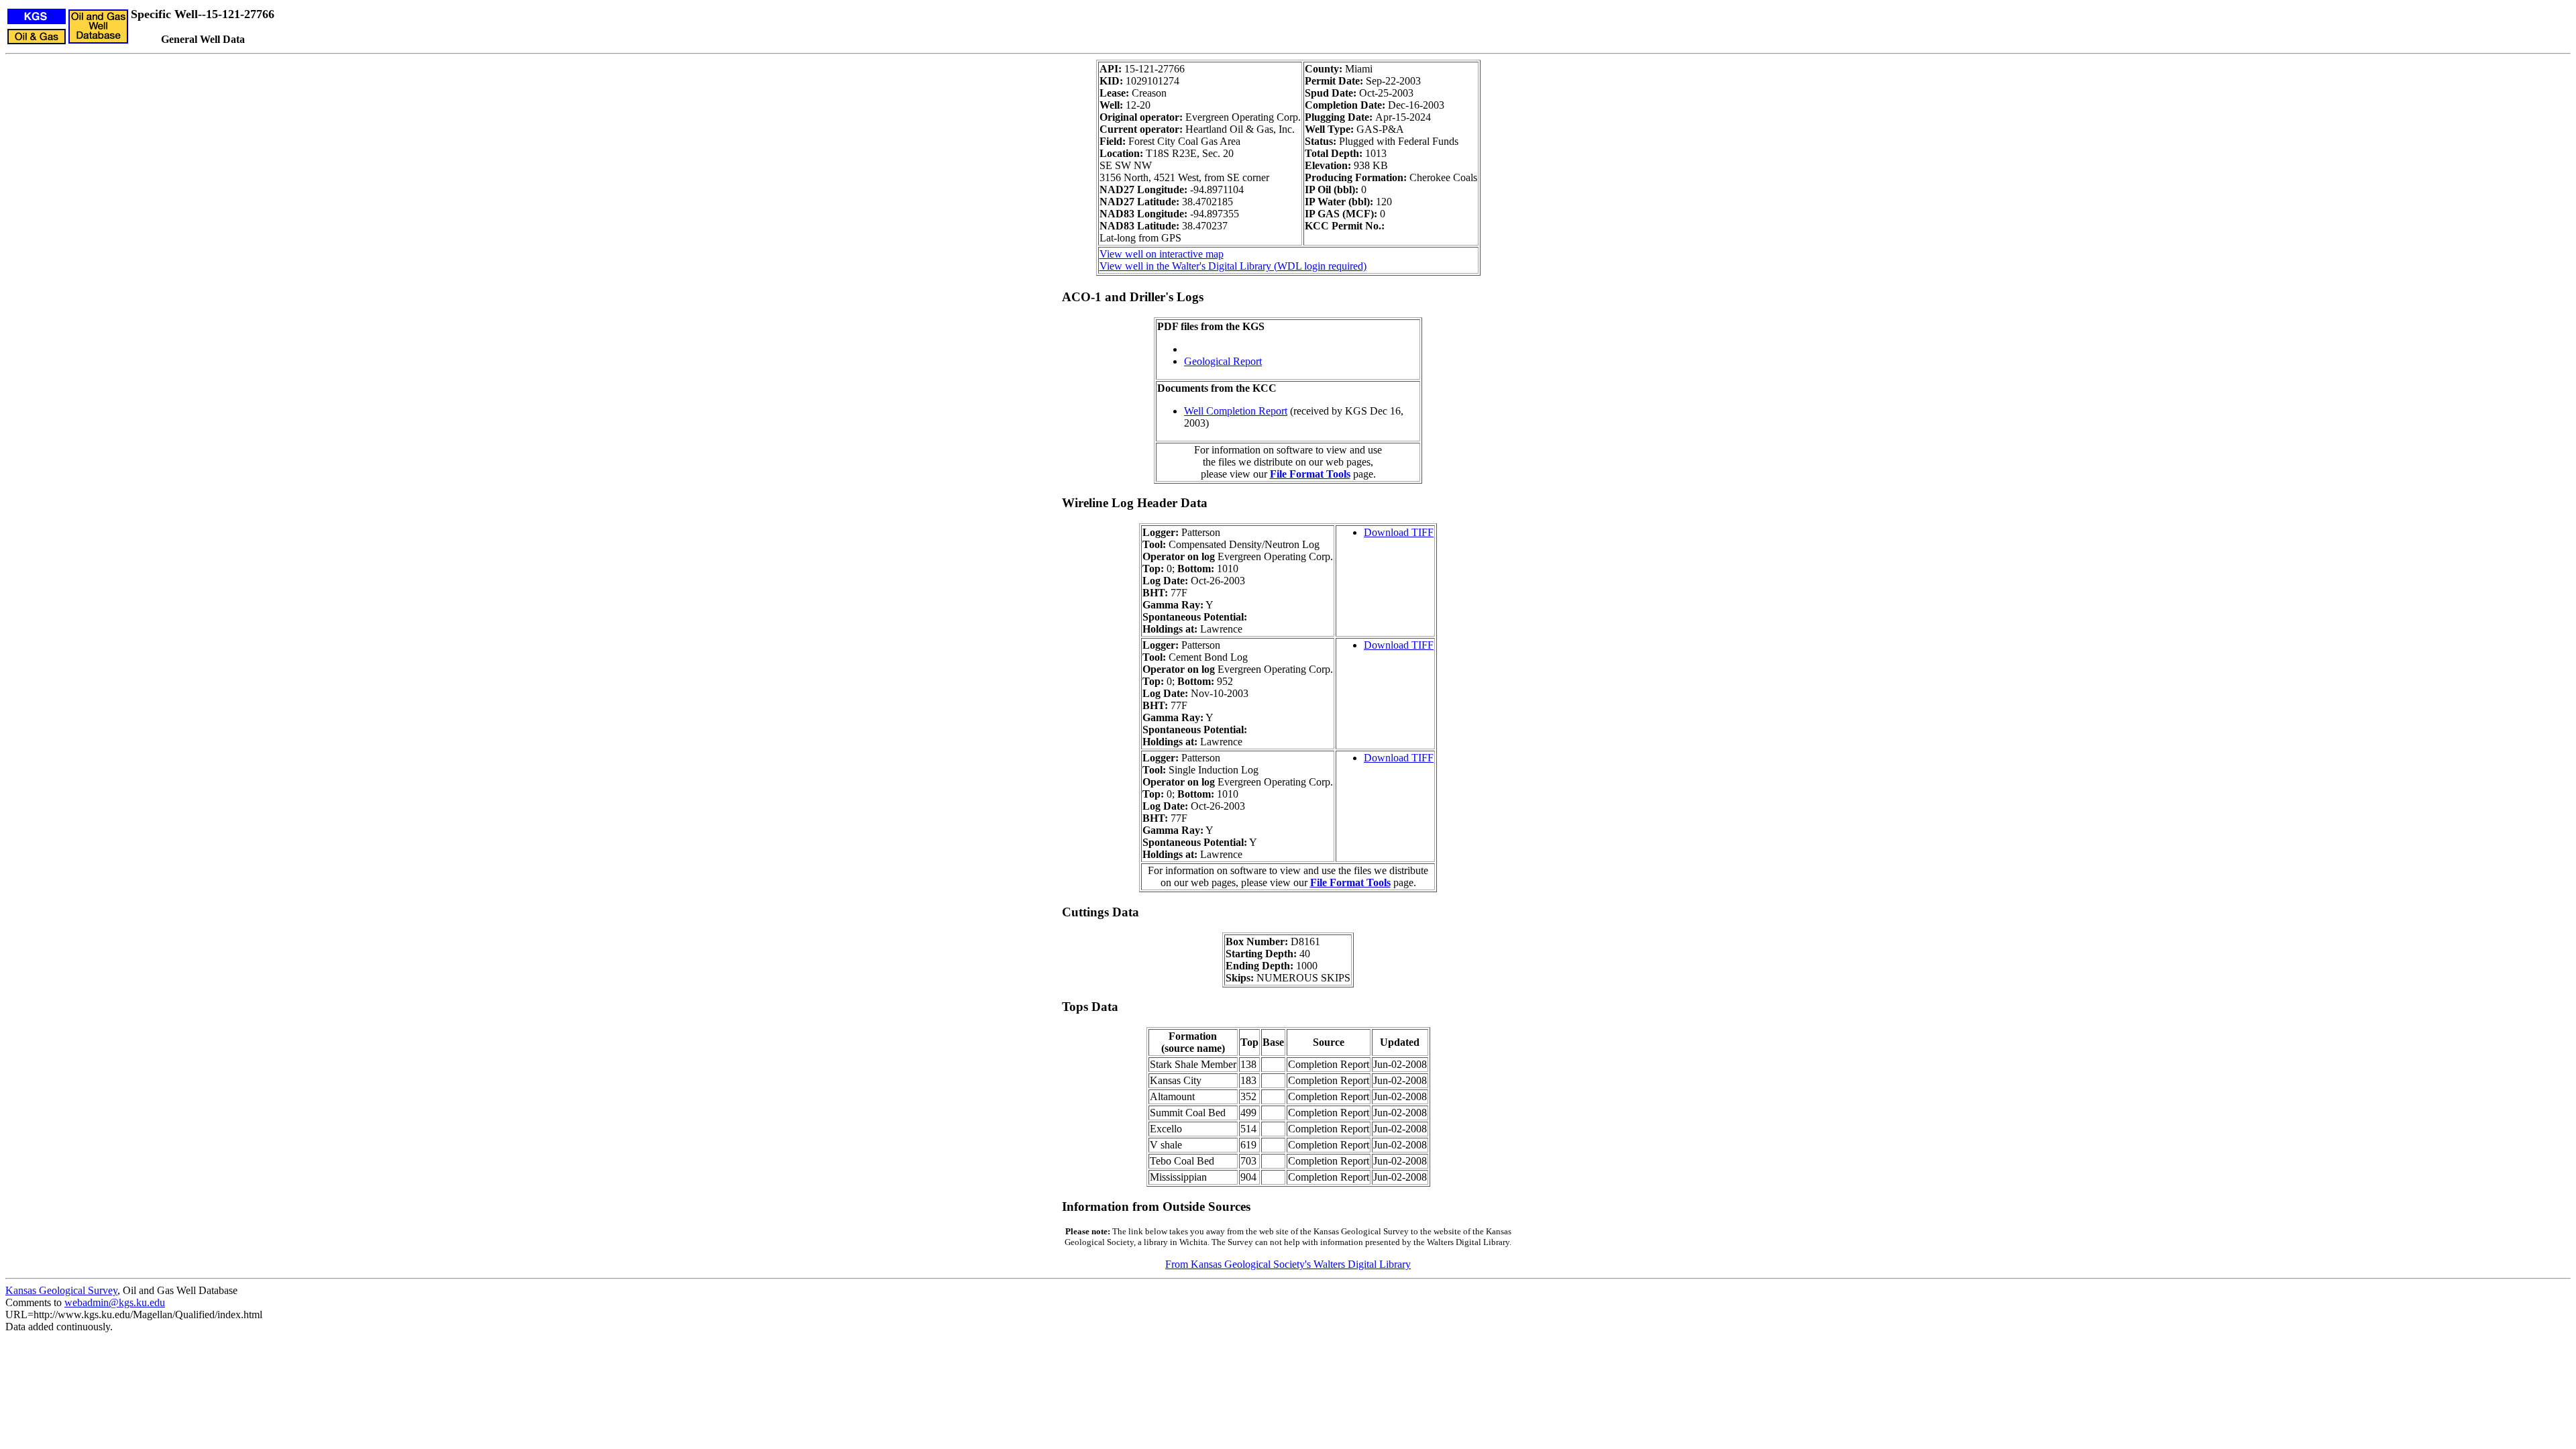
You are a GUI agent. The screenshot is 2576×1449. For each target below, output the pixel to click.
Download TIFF (1399, 532)
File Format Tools (1310, 474)
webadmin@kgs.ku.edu (115, 1302)
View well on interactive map (1162, 254)
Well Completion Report (1236, 411)
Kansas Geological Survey (61, 1290)
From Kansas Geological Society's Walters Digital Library (1288, 1264)
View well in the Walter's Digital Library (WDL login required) (1233, 266)
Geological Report (1223, 361)
